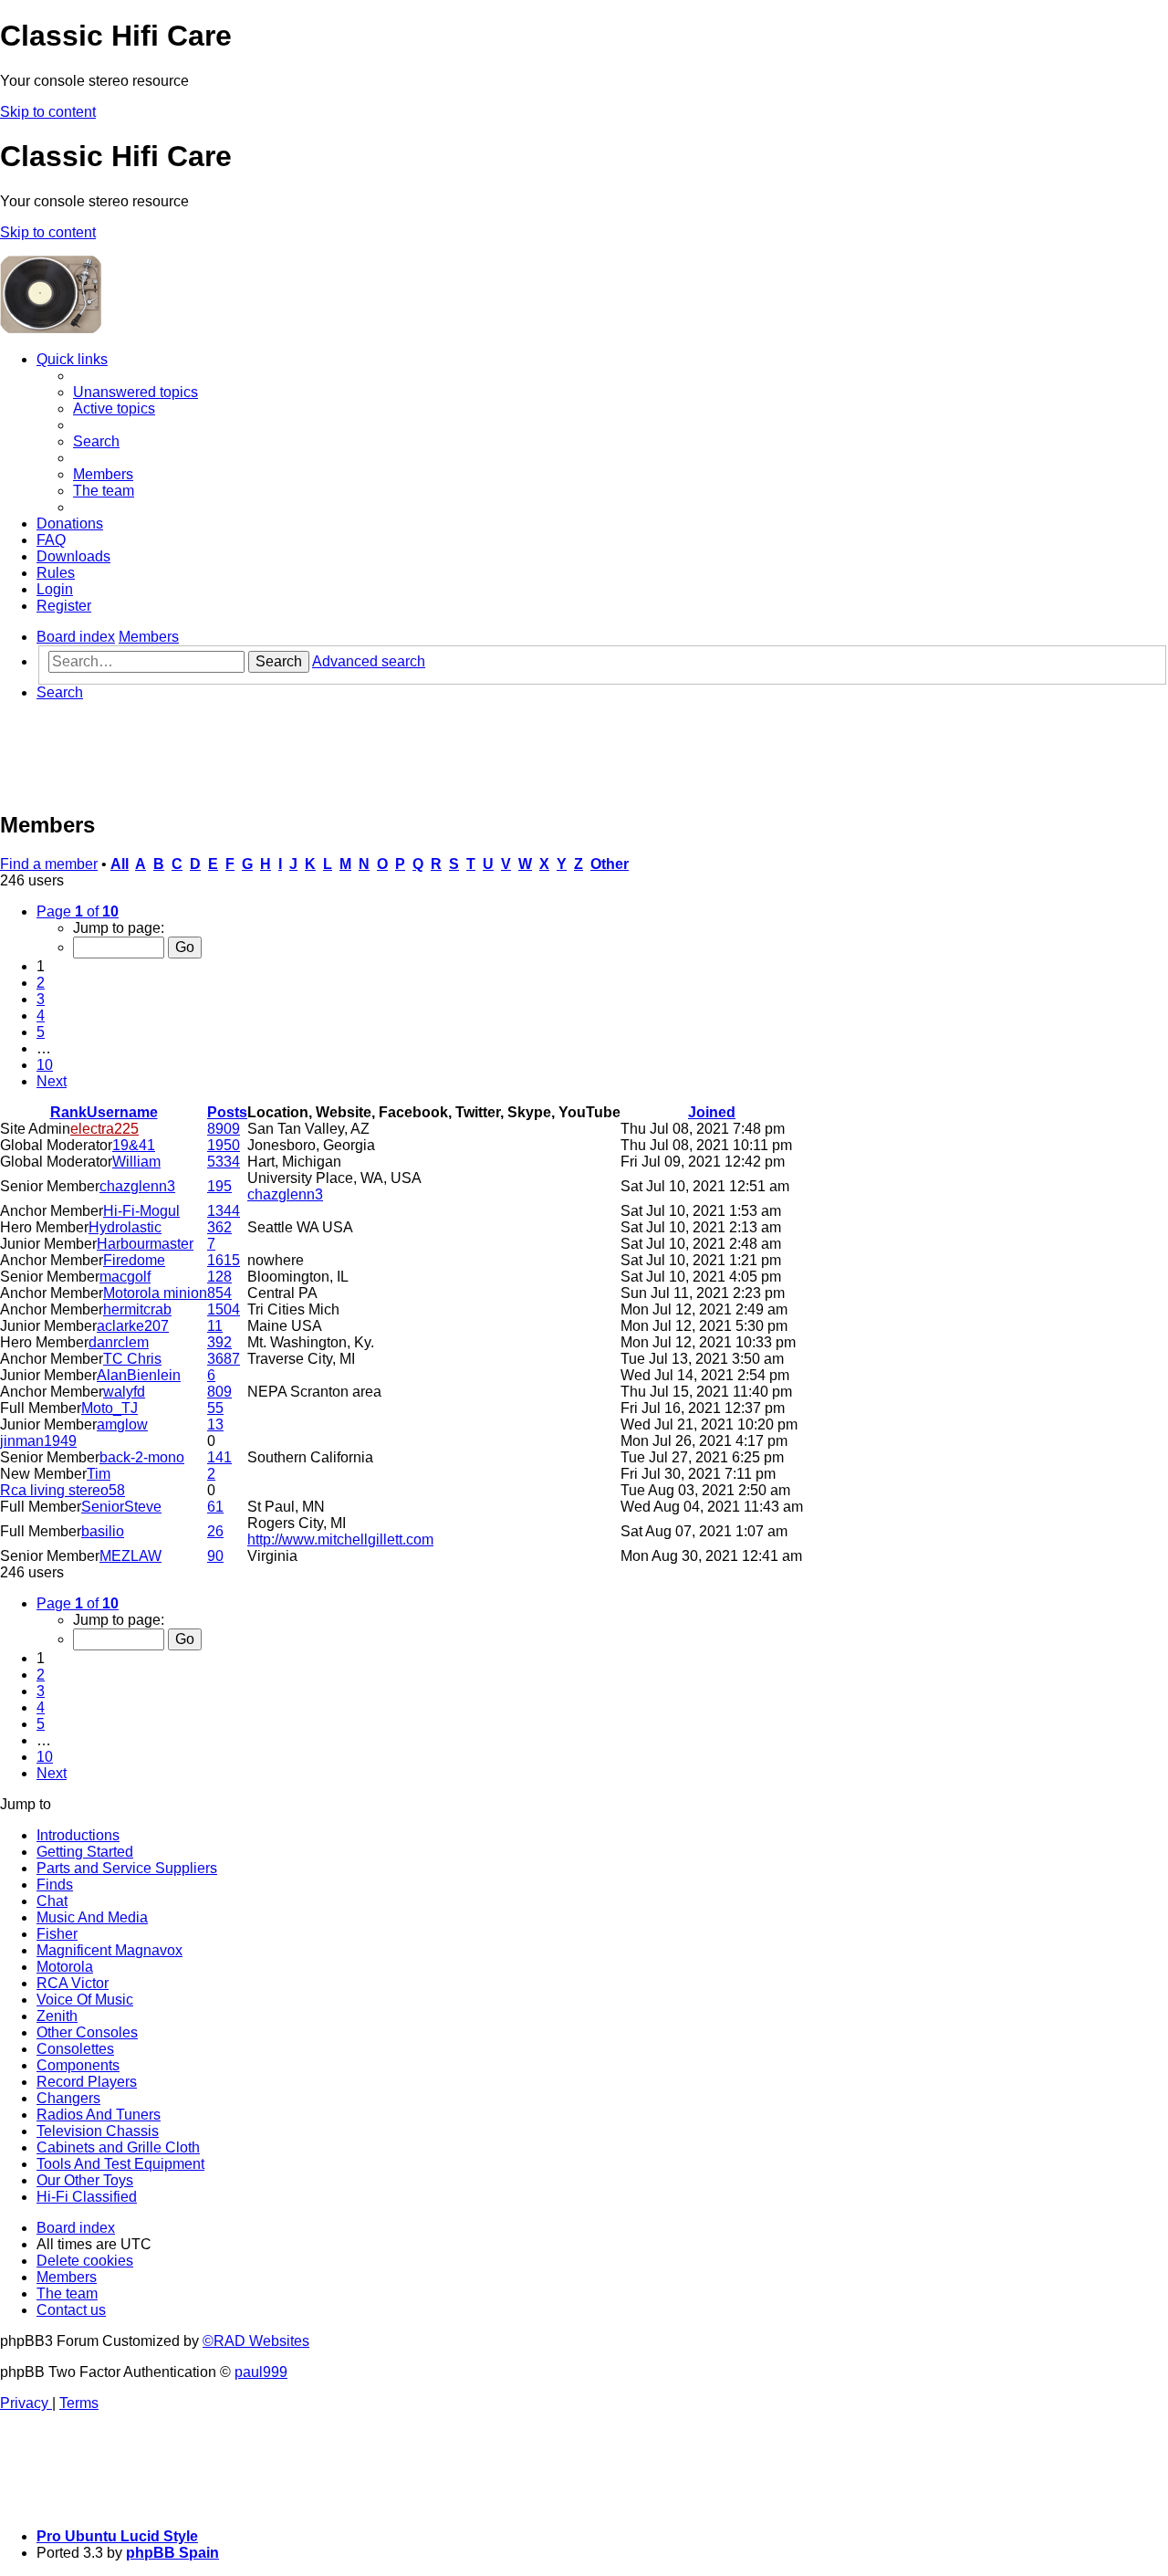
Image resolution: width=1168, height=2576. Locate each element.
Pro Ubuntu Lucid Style (117, 2536)
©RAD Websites (256, 2341)
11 (215, 1326)
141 (219, 1457)
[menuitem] (136, 392)
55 (215, 1408)
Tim (99, 1474)
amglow (122, 1424)
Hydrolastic (125, 1227)
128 (219, 1277)
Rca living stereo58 (63, 1490)
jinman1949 (38, 1441)
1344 (224, 1211)
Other (610, 864)
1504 (224, 1309)
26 (215, 1531)
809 (219, 1392)
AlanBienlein (139, 1375)
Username (122, 1112)
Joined (712, 1112)
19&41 (134, 1145)
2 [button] (41, 983)
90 (215, 1556)
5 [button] (41, 1032)
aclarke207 (133, 1326)
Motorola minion (155, 1293)
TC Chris (132, 1359)
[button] (78, 911)
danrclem (119, 1342)
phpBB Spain (172, 2553)
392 (219, 1342)
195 (219, 1186)
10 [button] (45, 1065)
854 (219, 1293)
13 (215, 1424)
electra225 (104, 1129)
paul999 (261, 2372)
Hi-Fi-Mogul (141, 1211)
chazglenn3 (137, 1186)
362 (219, 1227)
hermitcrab (137, 1309)
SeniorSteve (121, 1507)
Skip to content (48, 112)
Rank (68, 1112)
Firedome (134, 1260)
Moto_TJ (109, 1408)
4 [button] (41, 1016)
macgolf (125, 1277)
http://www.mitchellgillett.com (340, 1539)
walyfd (124, 1392)
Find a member (49, 864)
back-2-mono (142, 1457)
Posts (227, 1112)
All (120, 864)
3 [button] (41, 999)
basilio (103, 1531)
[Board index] (241, 328)
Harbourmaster (145, 1244)
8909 (224, 1129)
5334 (224, 1162)
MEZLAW (130, 1556)
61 (215, 1507)
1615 (224, 1260)
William (136, 1162)
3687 (224, 1359)
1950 (224, 1145)
